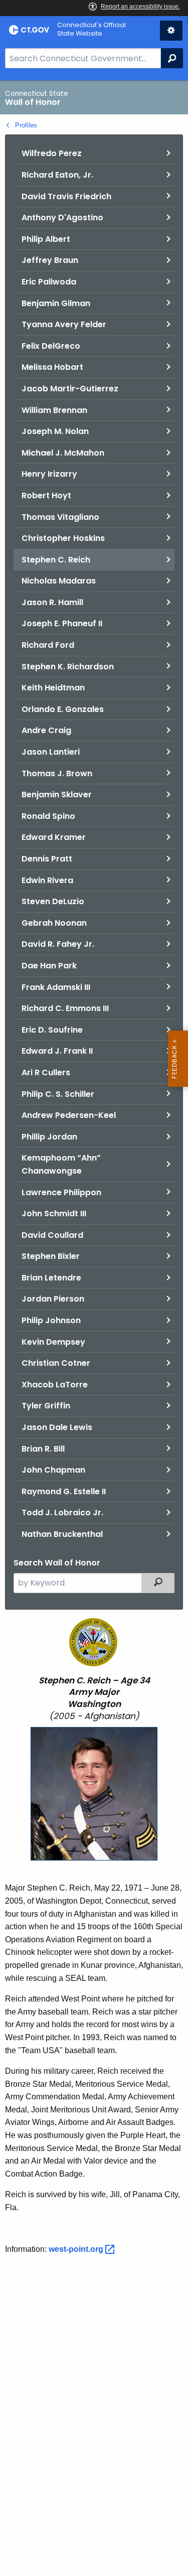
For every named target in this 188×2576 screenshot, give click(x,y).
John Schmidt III (54, 1213)
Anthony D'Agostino (62, 218)
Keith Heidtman (53, 688)
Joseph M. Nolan (55, 431)
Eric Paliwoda (49, 282)
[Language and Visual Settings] (171, 31)
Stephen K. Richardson (68, 667)
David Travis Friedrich (66, 196)
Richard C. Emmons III (65, 1008)
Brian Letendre (51, 1278)
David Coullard (52, 1235)
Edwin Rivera (47, 880)
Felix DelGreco (51, 346)
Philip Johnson (51, 1320)
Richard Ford (48, 645)
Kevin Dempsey (53, 1342)
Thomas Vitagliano (60, 517)
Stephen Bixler (51, 1256)
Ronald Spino (48, 816)
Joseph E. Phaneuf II (62, 623)
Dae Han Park (49, 966)
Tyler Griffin (46, 1406)
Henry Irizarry (49, 474)
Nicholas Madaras (59, 581)
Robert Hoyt (46, 495)
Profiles (26, 125)
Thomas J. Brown (57, 773)
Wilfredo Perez (52, 153)
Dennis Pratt (47, 859)
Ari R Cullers (46, 1072)
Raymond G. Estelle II (64, 1491)
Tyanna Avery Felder (64, 324)
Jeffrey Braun (50, 260)
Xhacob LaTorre (55, 1385)
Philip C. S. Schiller (58, 1094)
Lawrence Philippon (61, 1192)
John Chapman (53, 1470)
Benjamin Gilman (56, 303)
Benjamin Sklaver (57, 795)
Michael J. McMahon (63, 453)
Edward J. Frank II (57, 1051)
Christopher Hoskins (63, 538)
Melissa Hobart (52, 367)
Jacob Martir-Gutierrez (70, 389)
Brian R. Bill (43, 1449)
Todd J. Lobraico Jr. (62, 1513)
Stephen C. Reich (56, 560)
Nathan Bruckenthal (62, 1534)
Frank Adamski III (56, 987)
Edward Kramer (54, 837)
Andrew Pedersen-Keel (69, 1115)
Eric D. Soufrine (52, 1030)
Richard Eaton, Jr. (57, 175)
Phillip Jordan (49, 1137)
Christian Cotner (56, 1363)
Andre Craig (46, 730)
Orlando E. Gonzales (63, 709)
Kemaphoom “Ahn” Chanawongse (61, 1164)
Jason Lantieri (51, 752)
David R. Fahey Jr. (58, 944)
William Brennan (54, 410)
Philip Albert (46, 239)
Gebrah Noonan (54, 923)
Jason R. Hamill (52, 602)
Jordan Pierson (53, 1299)
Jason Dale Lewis (57, 1427)
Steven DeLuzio (53, 901)
